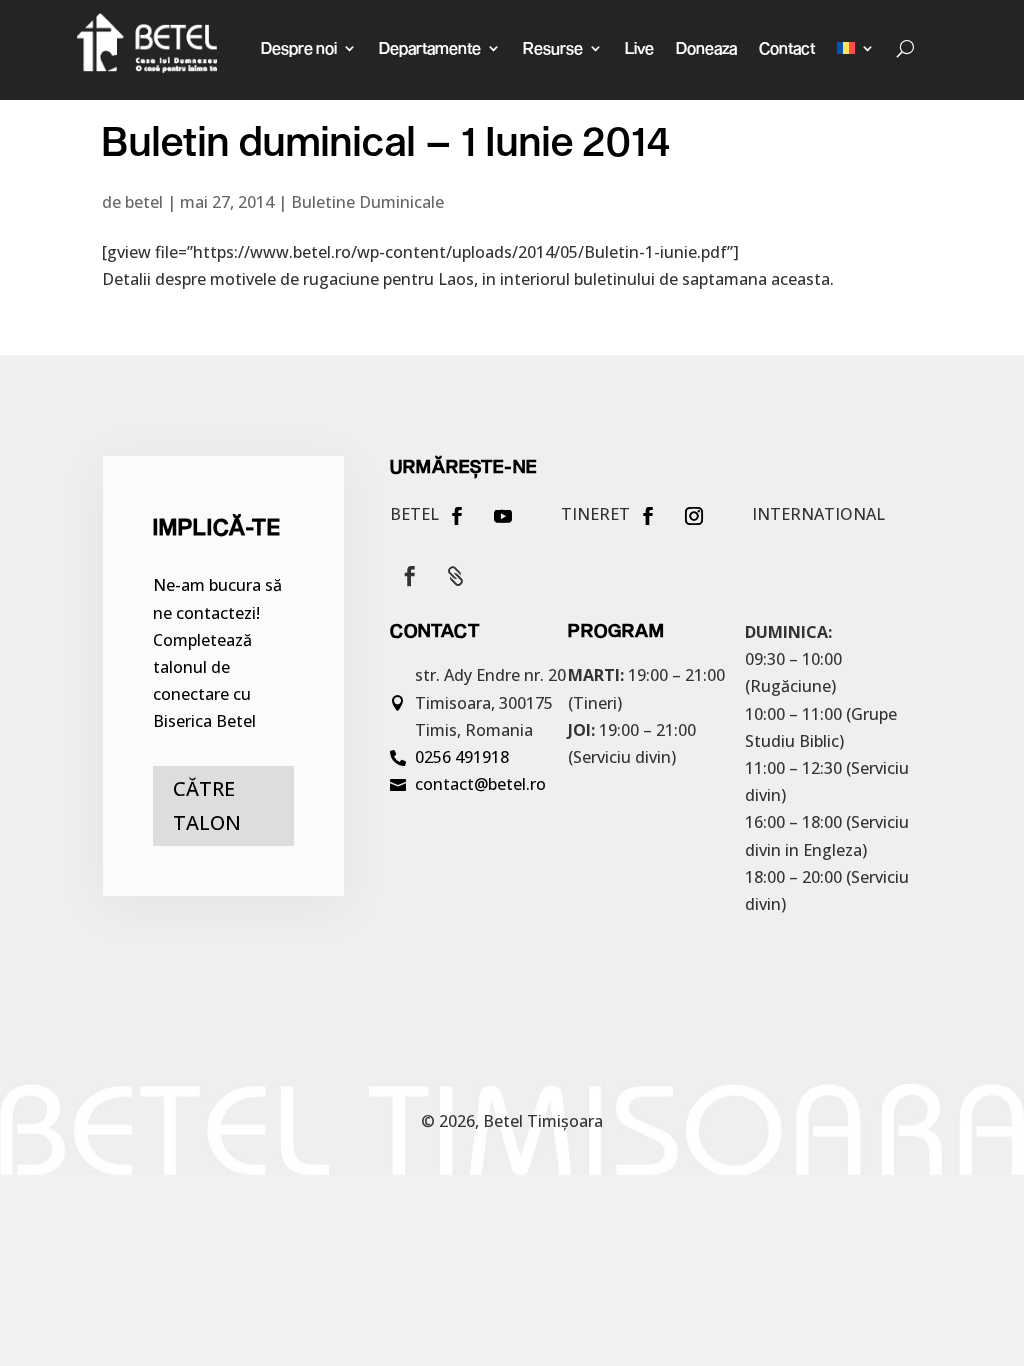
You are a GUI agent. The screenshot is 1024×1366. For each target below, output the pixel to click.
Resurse (553, 47)
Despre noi (299, 47)
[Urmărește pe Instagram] (694, 516)
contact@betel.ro (480, 784)
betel (144, 202)
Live (639, 47)
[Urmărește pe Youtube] (503, 516)
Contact (787, 47)
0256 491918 (462, 757)
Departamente (430, 47)
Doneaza (706, 47)
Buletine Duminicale (367, 202)
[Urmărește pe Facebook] (457, 516)
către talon (207, 805)
